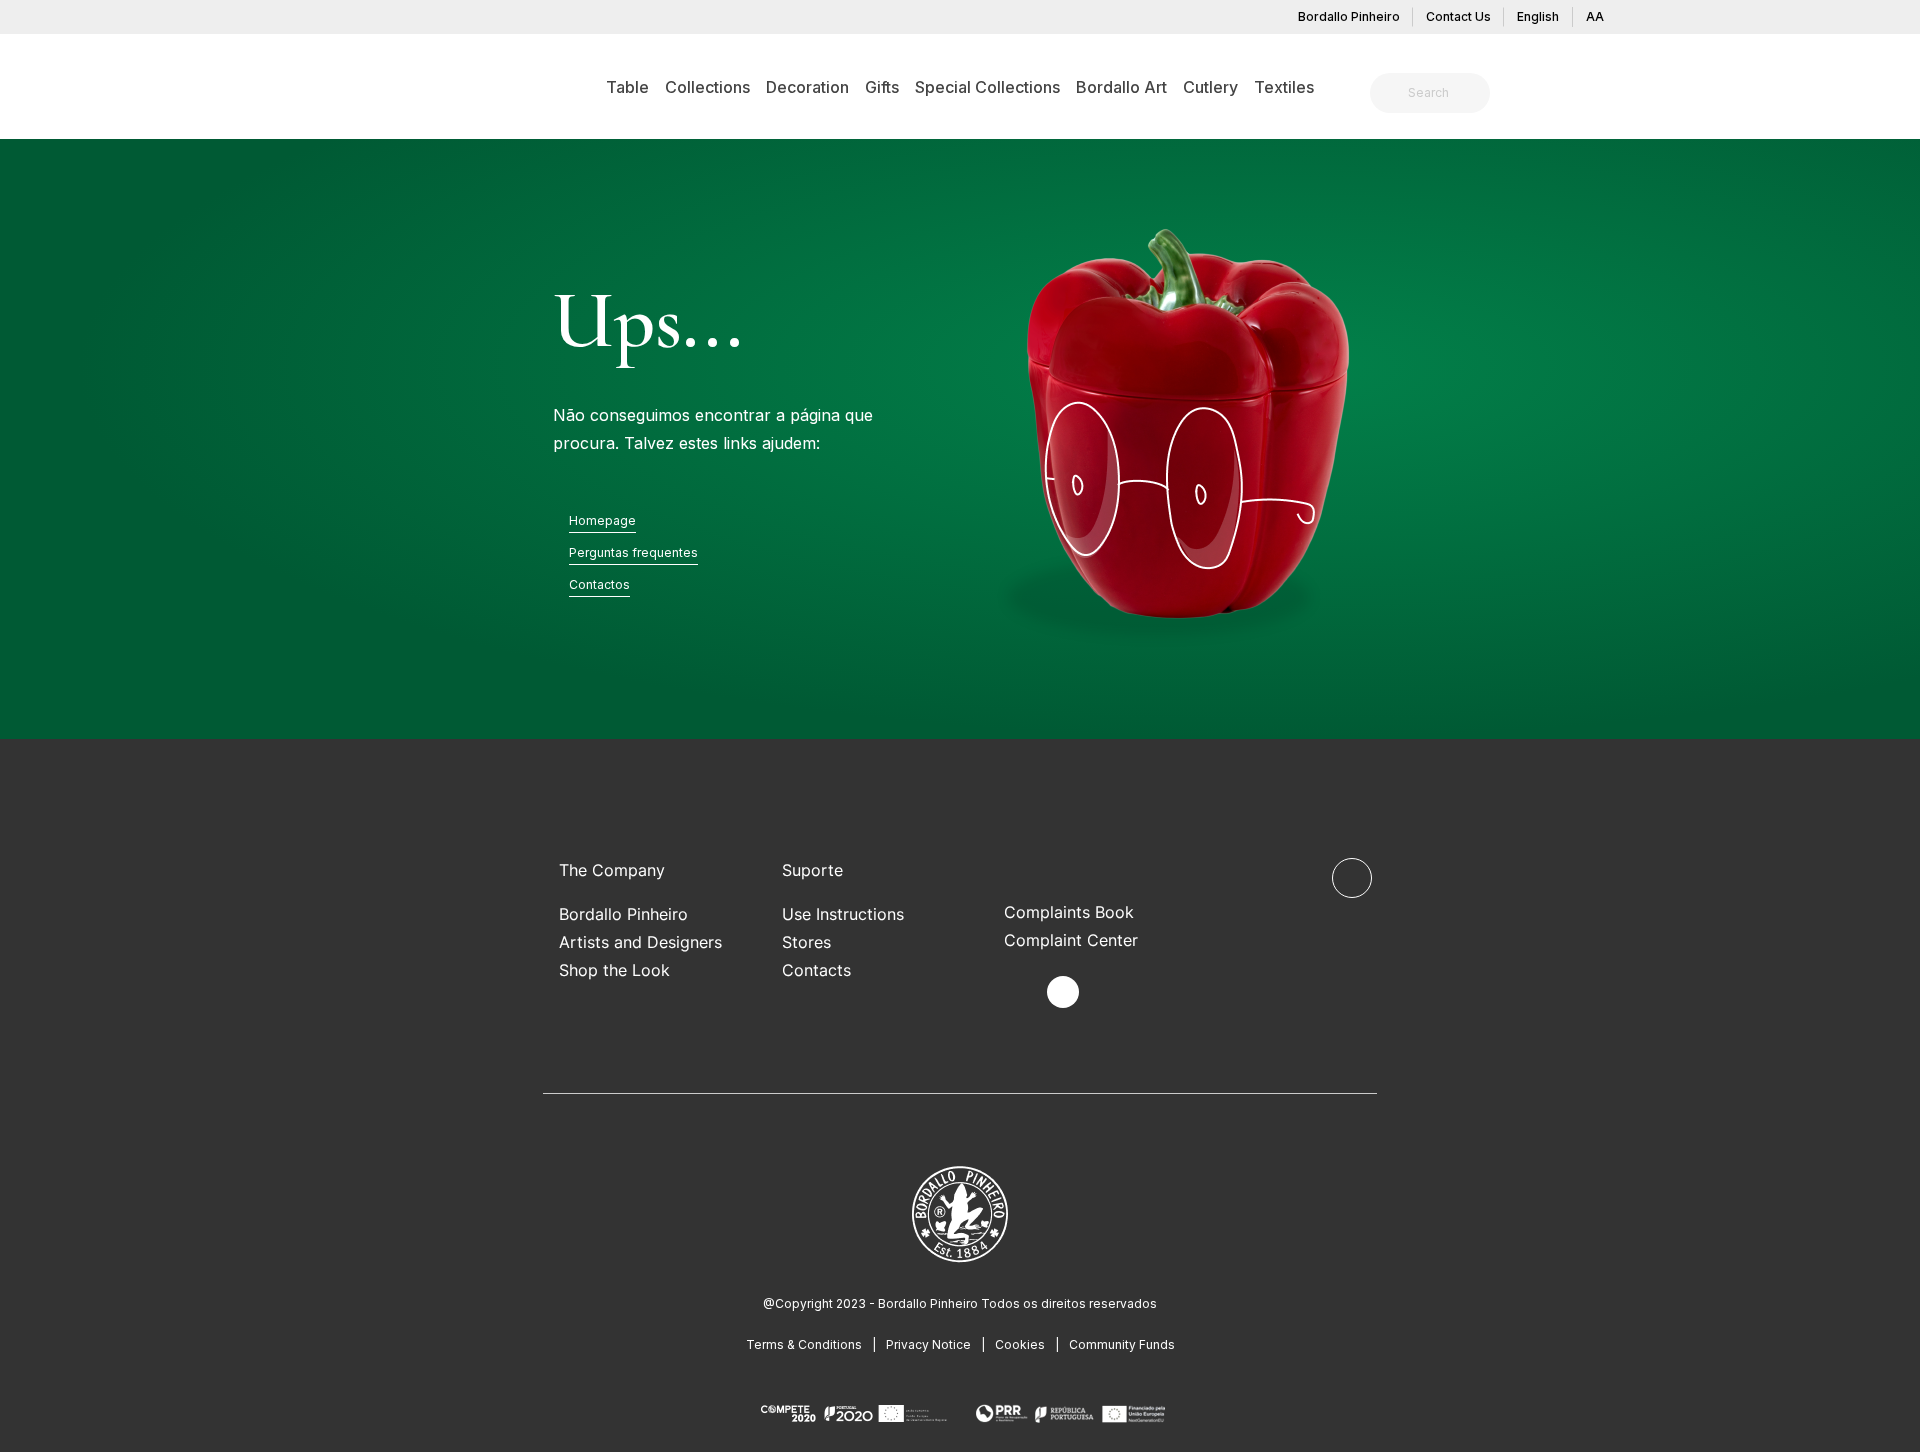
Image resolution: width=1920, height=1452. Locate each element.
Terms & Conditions (804, 1344)
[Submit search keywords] (1390, 93)
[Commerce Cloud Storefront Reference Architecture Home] (335, 86)
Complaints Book (1069, 912)
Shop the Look (614, 970)
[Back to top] (1352, 878)
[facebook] (1016, 992)
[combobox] (1442, 93)
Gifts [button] (882, 87)
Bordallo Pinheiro (1349, 16)
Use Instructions (843, 914)
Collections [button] (707, 87)
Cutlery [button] (1210, 87)
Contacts (816, 970)
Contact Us (1458, 16)
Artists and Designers (640, 942)
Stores (806, 942)
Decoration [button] (807, 87)
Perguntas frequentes (633, 552)
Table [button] (627, 87)
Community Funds (1122, 1344)
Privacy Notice (928, 1344)
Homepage (602, 520)
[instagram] (1063, 992)
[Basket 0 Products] (1608, 95)
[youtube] (1109, 992)
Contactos (599, 584)
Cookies (1020, 1344)
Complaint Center (1071, 940)
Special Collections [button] (987, 87)
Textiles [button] (1284, 87)
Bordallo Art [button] (1121, 87)
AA (1595, 16)
